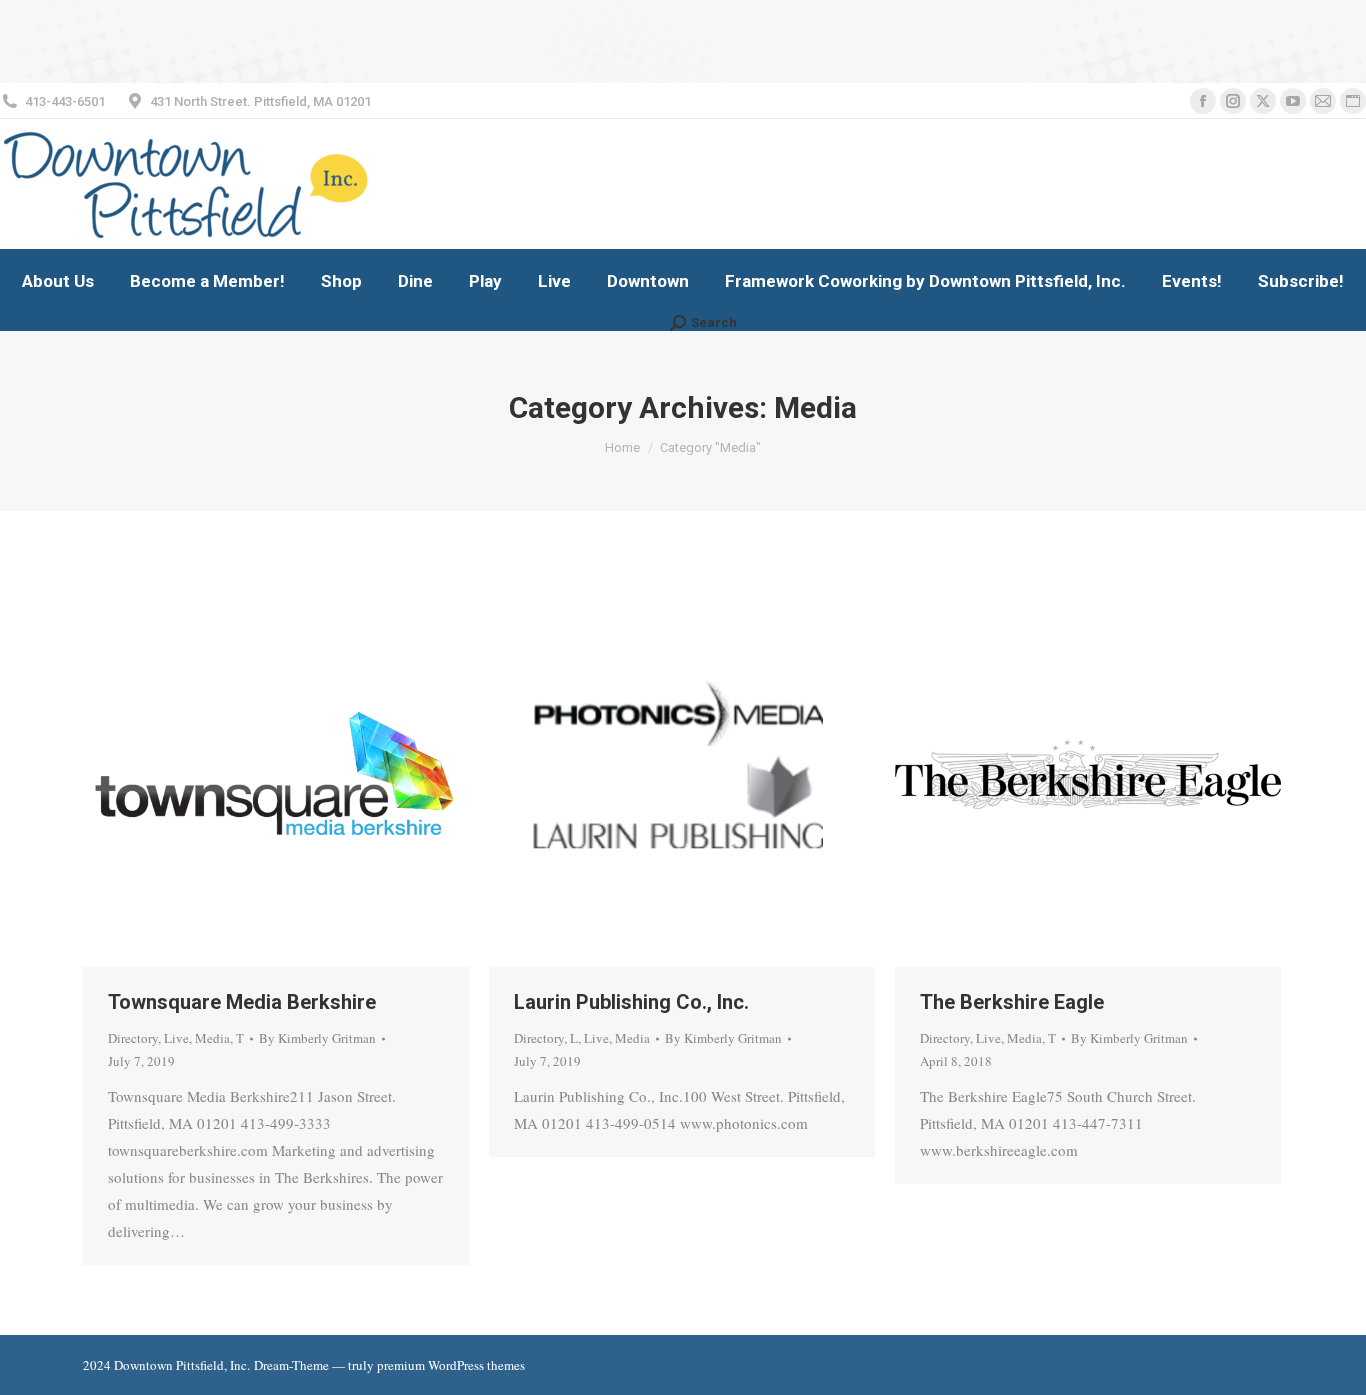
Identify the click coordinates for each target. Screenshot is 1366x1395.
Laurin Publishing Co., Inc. (631, 1002)
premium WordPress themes (451, 1365)
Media (212, 1038)
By (317, 1038)
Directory (133, 1038)
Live (176, 1038)
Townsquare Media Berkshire (242, 1002)
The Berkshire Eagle (1012, 1002)
